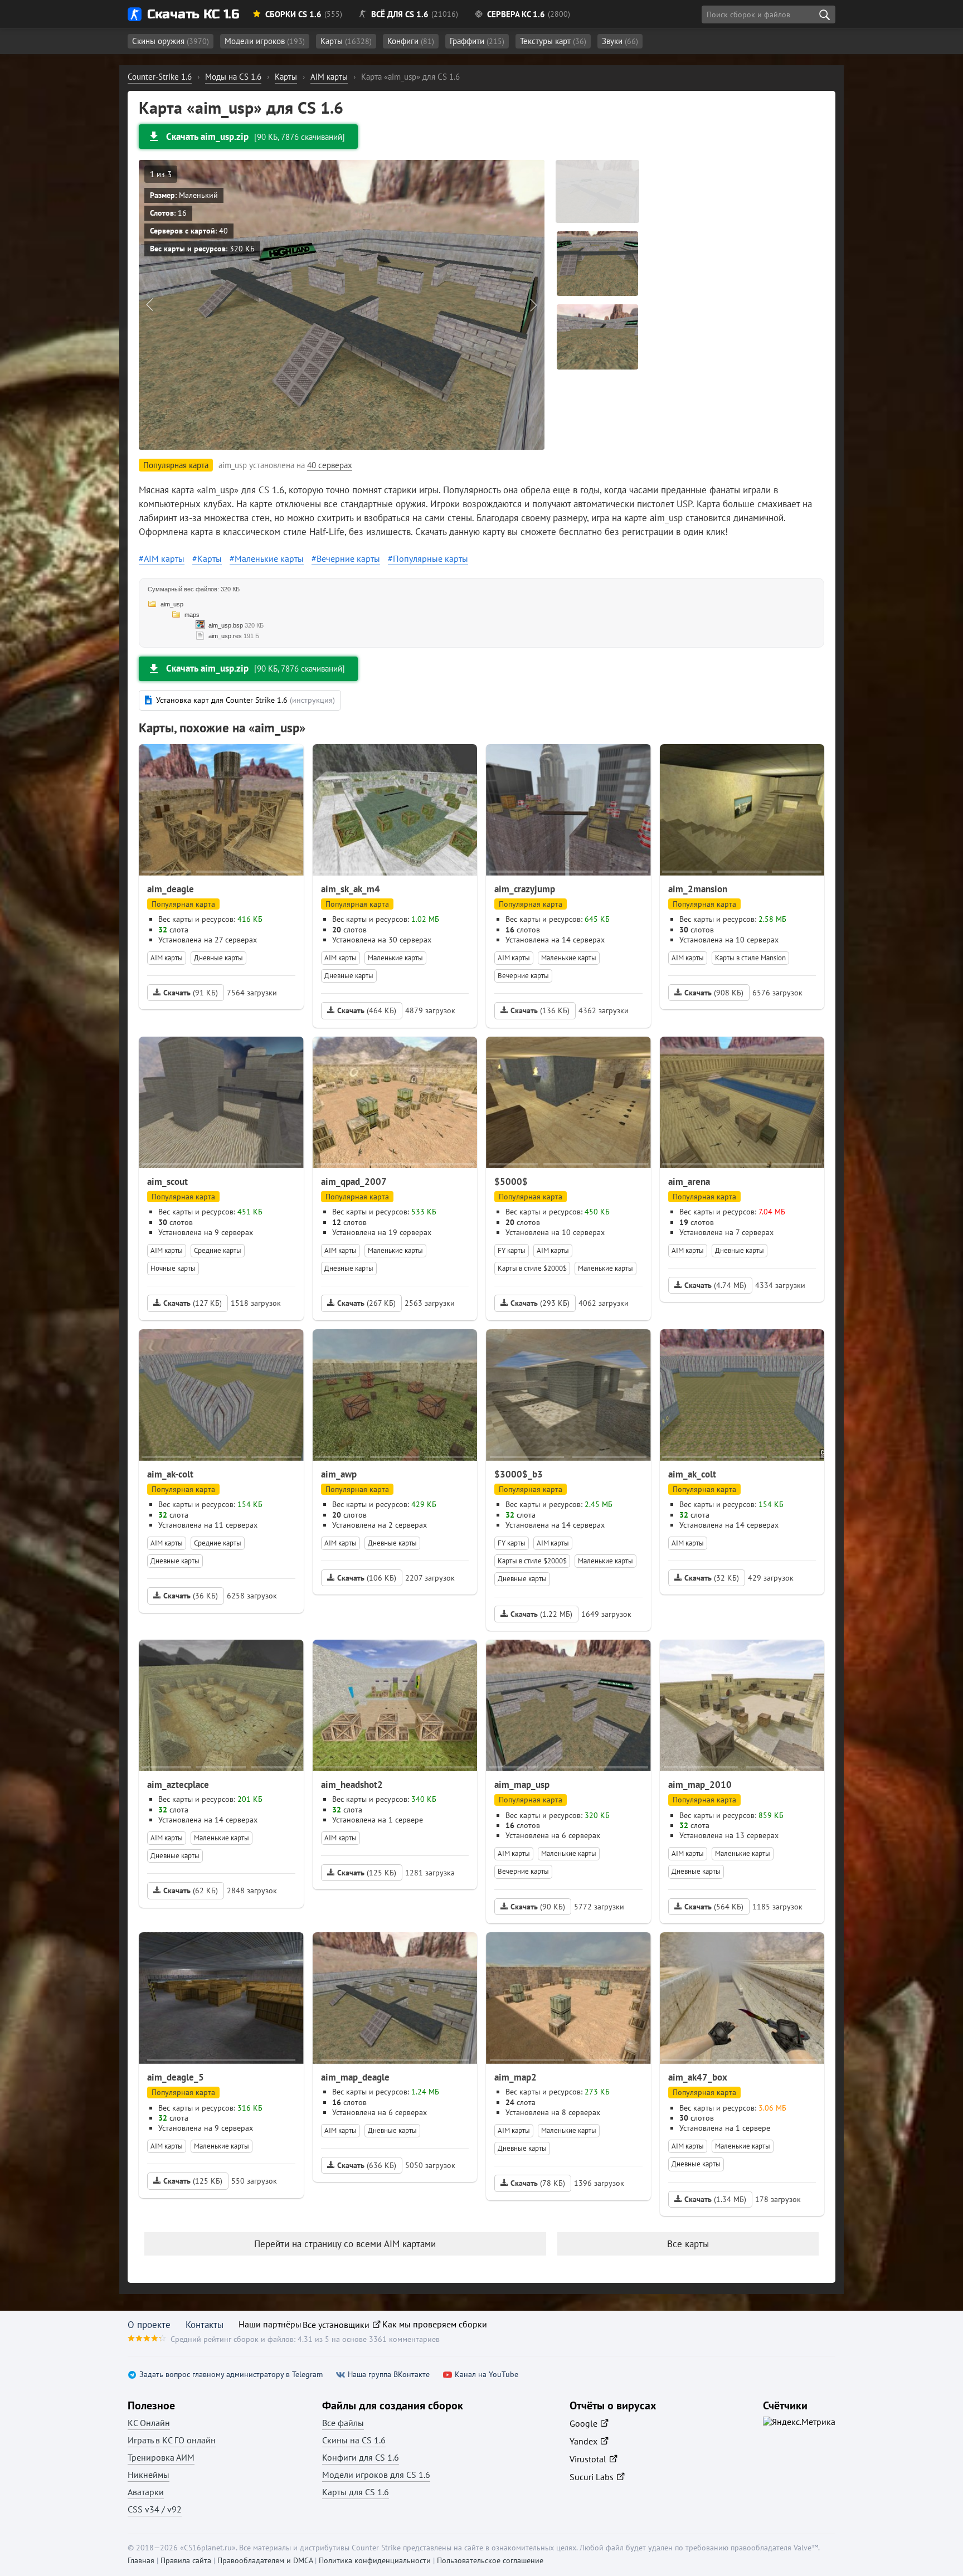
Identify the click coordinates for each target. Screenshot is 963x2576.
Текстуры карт (553, 41)
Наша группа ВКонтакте (389, 2375)
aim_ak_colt (692, 1474)
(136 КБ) (540, 1010)
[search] (824, 14)
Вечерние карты (348, 558)
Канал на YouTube (487, 2375)
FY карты (512, 1250)
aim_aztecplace (178, 1785)
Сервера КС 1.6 (516, 14)
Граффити (477, 41)
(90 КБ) (538, 1907)
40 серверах (330, 465)
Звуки (620, 41)
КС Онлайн (149, 2423)
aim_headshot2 (352, 1785)
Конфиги (411, 41)
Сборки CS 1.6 (293, 14)
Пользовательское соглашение (490, 2560)
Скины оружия (171, 41)
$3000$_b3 (519, 1474)
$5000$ (511, 1182)
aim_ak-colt (170, 1474)
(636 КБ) (367, 2165)
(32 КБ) (712, 1578)
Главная (141, 2560)
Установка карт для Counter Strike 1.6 (245, 700)
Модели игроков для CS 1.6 (376, 2475)
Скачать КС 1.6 (193, 14)
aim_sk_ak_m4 (351, 889)
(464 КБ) (367, 1010)
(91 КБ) (191, 993)
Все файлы (343, 2423)
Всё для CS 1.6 (400, 14)
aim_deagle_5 (176, 2077)
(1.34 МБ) (715, 2199)
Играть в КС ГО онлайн (172, 2440)
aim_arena (689, 1182)
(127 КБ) (193, 1303)
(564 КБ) (714, 1907)
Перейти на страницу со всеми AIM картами (345, 2244)
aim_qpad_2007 (354, 1182)
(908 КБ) (714, 993)
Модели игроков (265, 41)
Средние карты (218, 1250)
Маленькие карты (269, 558)
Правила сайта (186, 2560)
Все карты (688, 2244)
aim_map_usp (522, 1785)
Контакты (205, 2325)
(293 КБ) (540, 1303)
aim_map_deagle (355, 2077)
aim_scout (167, 1182)
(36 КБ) (191, 1596)
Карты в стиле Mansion (750, 958)
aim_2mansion (698, 889)
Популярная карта (183, 904)
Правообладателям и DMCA (265, 2560)
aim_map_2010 (700, 1785)
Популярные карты (431, 558)
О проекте (149, 2325)
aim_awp (339, 1474)
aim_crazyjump (525, 889)
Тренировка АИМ (161, 2457)
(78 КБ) (538, 2183)
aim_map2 (515, 2077)
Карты (346, 41)
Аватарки (146, 2492)
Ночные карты (173, 1268)
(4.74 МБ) (715, 1285)
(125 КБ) (367, 1873)
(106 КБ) (367, 1578)
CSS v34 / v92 (155, 2509)
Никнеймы (149, 2475)
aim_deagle (171, 889)
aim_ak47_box (698, 2077)
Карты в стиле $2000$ (532, 1268)
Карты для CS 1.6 (356, 2492)
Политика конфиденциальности (375, 2560)
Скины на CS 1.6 (354, 2440)
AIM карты (164, 558)
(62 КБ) (191, 1890)
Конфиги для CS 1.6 (361, 2457)
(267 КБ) (366, 1303)
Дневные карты (218, 958)
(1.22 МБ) (541, 1614)
